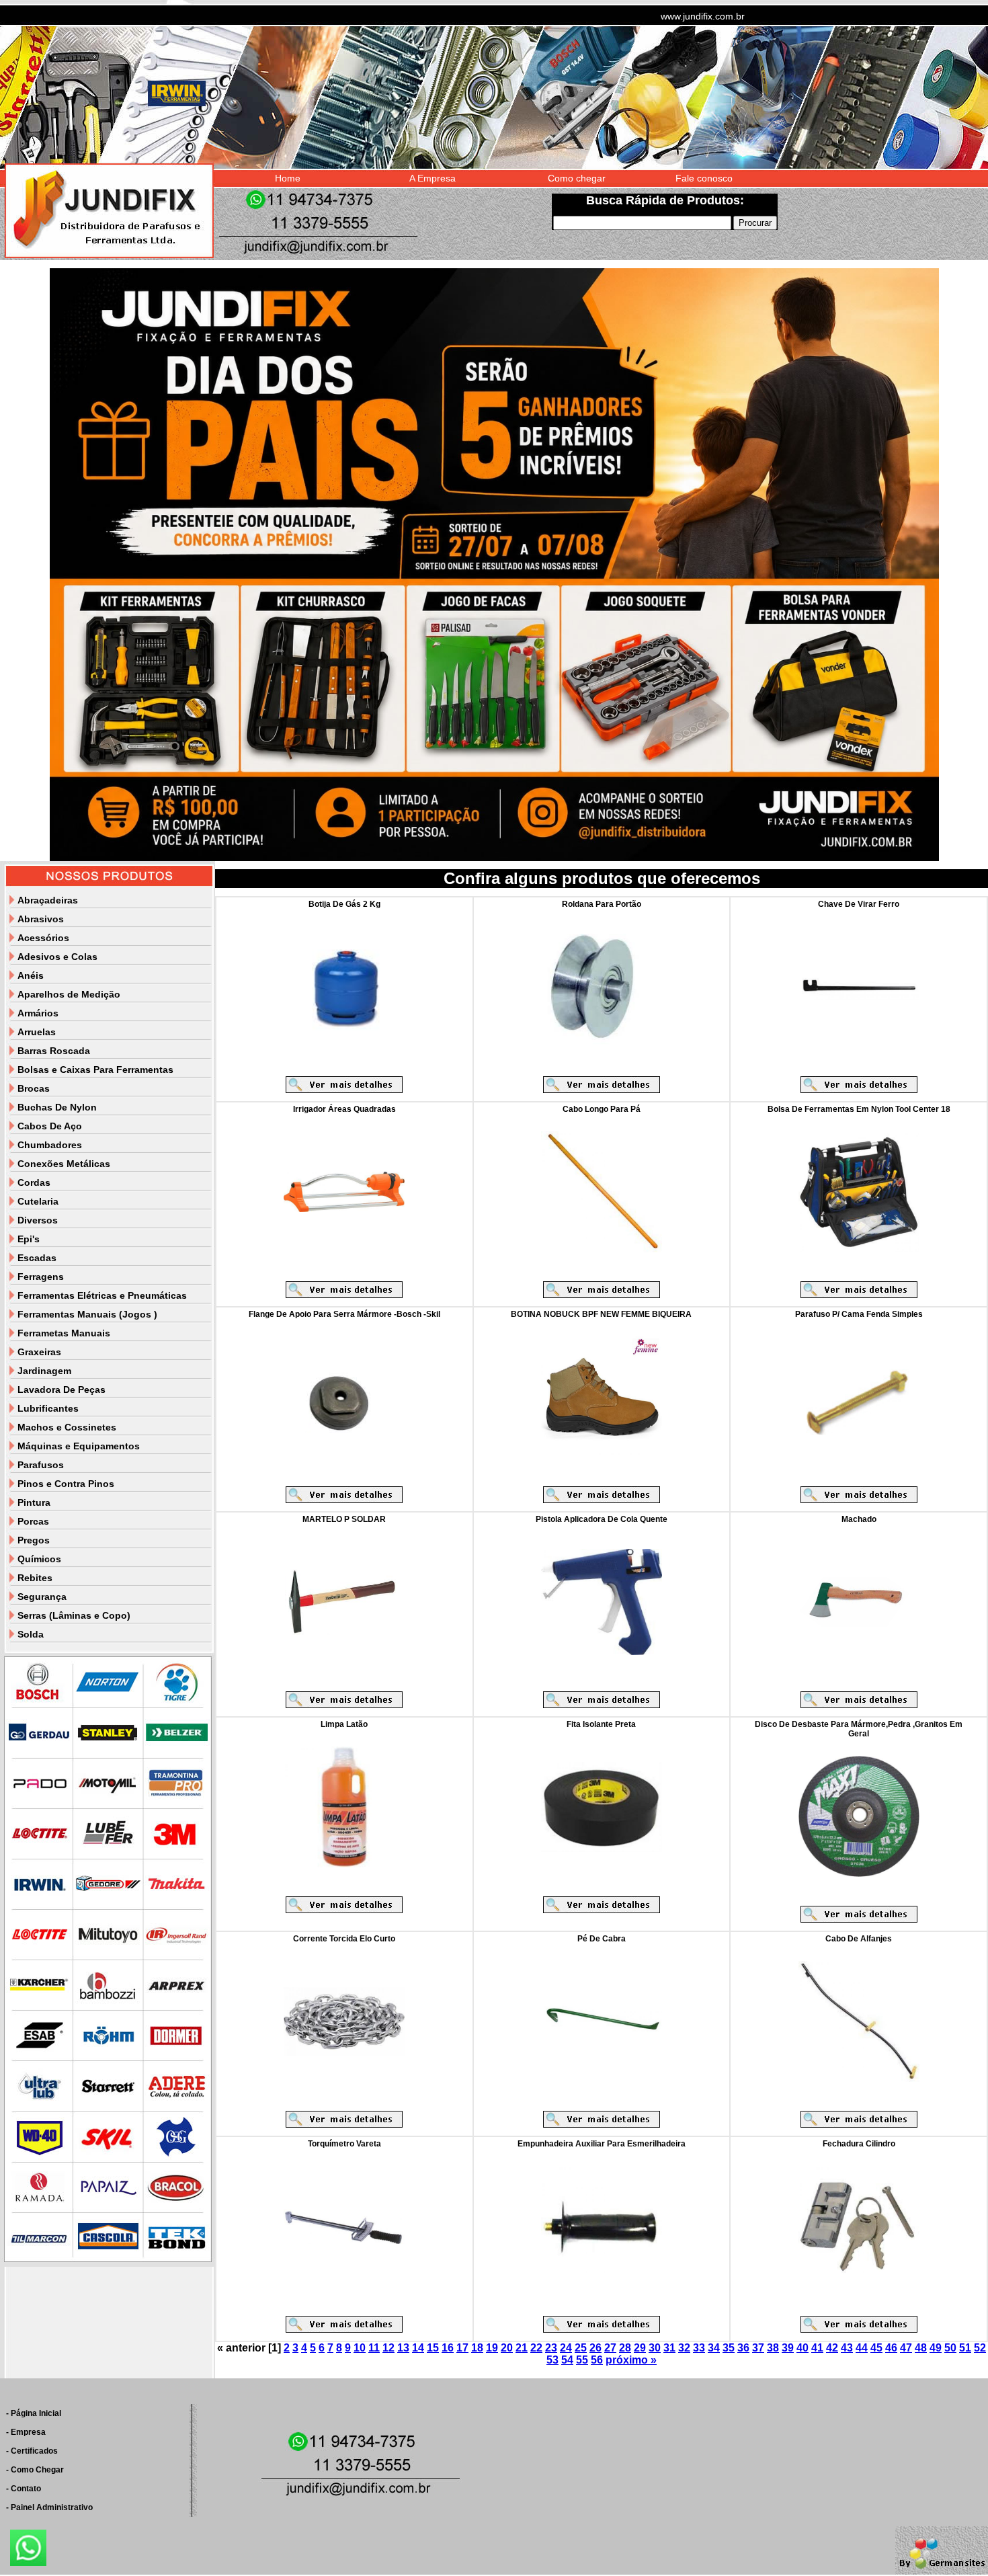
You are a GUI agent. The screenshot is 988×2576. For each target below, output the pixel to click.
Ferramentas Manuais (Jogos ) (87, 1314)
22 (536, 2348)
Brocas (34, 1088)
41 (817, 2348)
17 (462, 2348)
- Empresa (26, 2432)
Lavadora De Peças (61, 1390)
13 (403, 2348)
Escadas (37, 1258)
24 (566, 2348)
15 (433, 2348)
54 (567, 2360)
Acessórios (43, 938)
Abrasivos (41, 919)
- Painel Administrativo (49, 2507)
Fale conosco (704, 178)
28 (625, 2348)
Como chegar (577, 178)
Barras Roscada (54, 1051)
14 (418, 2348)
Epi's (29, 1239)
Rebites (35, 1578)
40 (802, 2348)
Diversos (38, 1220)
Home (288, 178)
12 (388, 2348)
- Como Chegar (35, 2470)
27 (610, 2348)
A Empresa (433, 178)
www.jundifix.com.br (703, 16)
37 (758, 2348)
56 (597, 2360)
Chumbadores (50, 1145)
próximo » (631, 2360)
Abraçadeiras (48, 900)
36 (743, 2348)
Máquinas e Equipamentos (79, 1446)
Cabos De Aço (50, 1126)
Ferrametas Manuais (64, 1333)
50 (950, 2348)
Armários (38, 1013)
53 (552, 2360)
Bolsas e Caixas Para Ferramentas (95, 1070)
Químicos (39, 1559)
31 (669, 2348)
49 (936, 2348)
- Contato (24, 2489)
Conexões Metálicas (64, 1164)
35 (729, 2348)
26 (595, 2348)
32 (684, 2348)
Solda (31, 1634)
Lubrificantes (48, 1408)
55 (582, 2360)
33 (699, 2348)
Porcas (33, 1521)
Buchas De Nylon (57, 1107)
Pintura (34, 1502)
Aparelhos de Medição (69, 994)
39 (788, 2348)
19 (492, 2348)
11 (374, 2348)
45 (876, 2348)
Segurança (42, 1597)
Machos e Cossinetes (67, 1427)
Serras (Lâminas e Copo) (74, 1615)
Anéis (31, 975)
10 (360, 2348)
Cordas (34, 1182)
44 (862, 2348)
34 (714, 2348)
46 (891, 2348)
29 (640, 2348)
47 (906, 2348)
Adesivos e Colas (57, 957)
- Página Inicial (34, 2413)
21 (522, 2348)
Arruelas (37, 1032)
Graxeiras (39, 1352)
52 (980, 2348)
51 (965, 2348)
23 (551, 2348)
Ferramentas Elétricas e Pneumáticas (102, 1295)
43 (847, 2348)
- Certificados (32, 2451)
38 (773, 2348)
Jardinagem (44, 1371)
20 (507, 2348)
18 (477, 2348)
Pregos (34, 1540)
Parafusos (41, 1465)
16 (448, 2348)
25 (581, 2348)
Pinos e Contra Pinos (66, 1484)
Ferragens (41, 1277)
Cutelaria (38, 1201)
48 (921, 2348)
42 (832, 2348)
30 (655, 2348)
